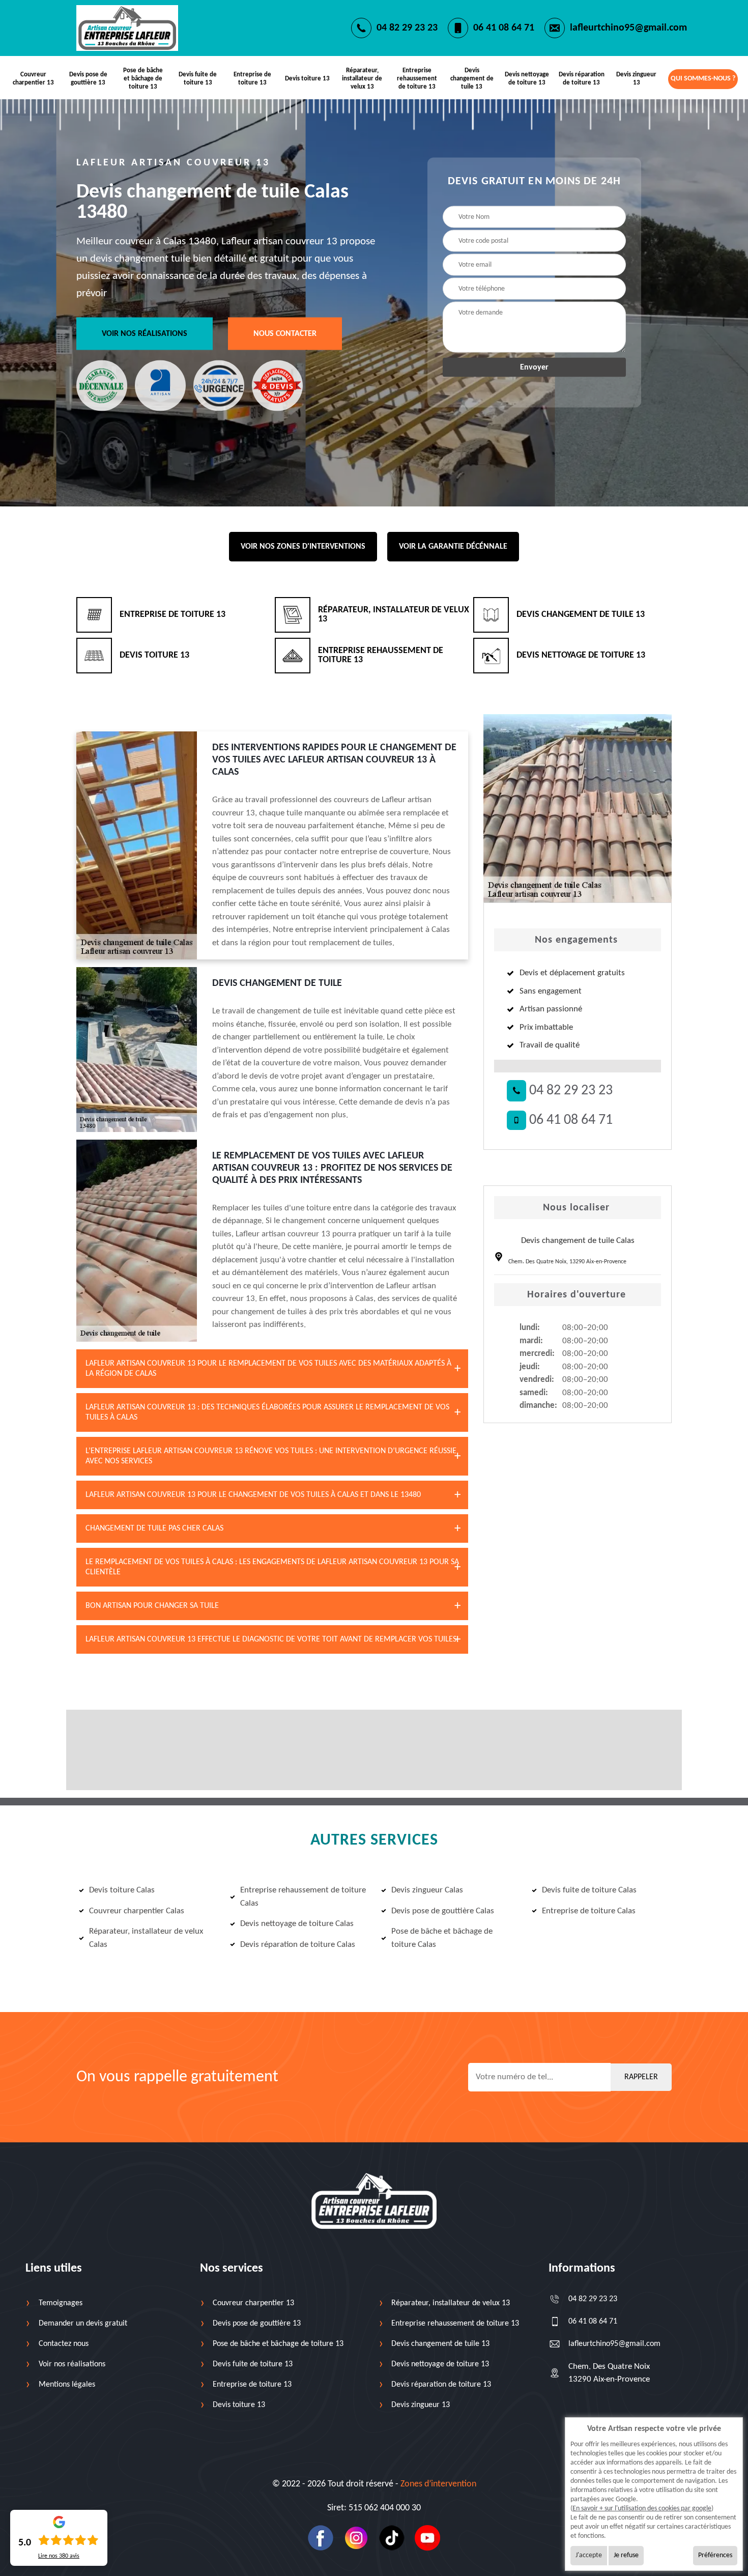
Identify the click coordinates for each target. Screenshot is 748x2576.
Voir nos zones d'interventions (303, 547)
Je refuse (626, 2555)
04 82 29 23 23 (407, 28)
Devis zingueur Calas (427, 1890)
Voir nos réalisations (145, 334)
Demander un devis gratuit (83, 2324)
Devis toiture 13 (307, 79)
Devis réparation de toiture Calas (298, 1945)
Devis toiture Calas (122, 1890)
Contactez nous (64, 2344)
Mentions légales (67, 2385)
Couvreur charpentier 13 (33, 79)
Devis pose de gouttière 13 (88, 79)
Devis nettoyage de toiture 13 (527, 79)
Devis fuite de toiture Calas (589, 1890)
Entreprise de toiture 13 (252, 79)
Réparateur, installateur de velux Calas (146, 1938)
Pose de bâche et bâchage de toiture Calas (442, 1938)
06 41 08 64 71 (504, 28)
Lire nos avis (59, 2556)
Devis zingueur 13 (636, 79)
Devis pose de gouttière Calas (443, 1911)
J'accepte (589, 2555)
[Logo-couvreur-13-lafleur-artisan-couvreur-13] (127, 28)
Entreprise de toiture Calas (589, 1911)
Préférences (715, 2555)
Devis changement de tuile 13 (472, 79)
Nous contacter (285, 334)
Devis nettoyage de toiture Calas (297, 1924)
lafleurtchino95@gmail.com (628, 28)
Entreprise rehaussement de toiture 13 (417, 79)
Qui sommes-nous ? (703, 79)
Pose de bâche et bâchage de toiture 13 (143, 79)
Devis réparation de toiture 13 (582, 79)
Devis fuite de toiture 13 (198, 79)
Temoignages (61, 2303)
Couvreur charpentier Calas (137, 1911)
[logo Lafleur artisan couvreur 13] (374, 2201)
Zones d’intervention (438, 2484)
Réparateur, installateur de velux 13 (362, 79)
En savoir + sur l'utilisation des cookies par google (642, 2509)
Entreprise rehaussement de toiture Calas (303, 1897)
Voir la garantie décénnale (453, 547)
